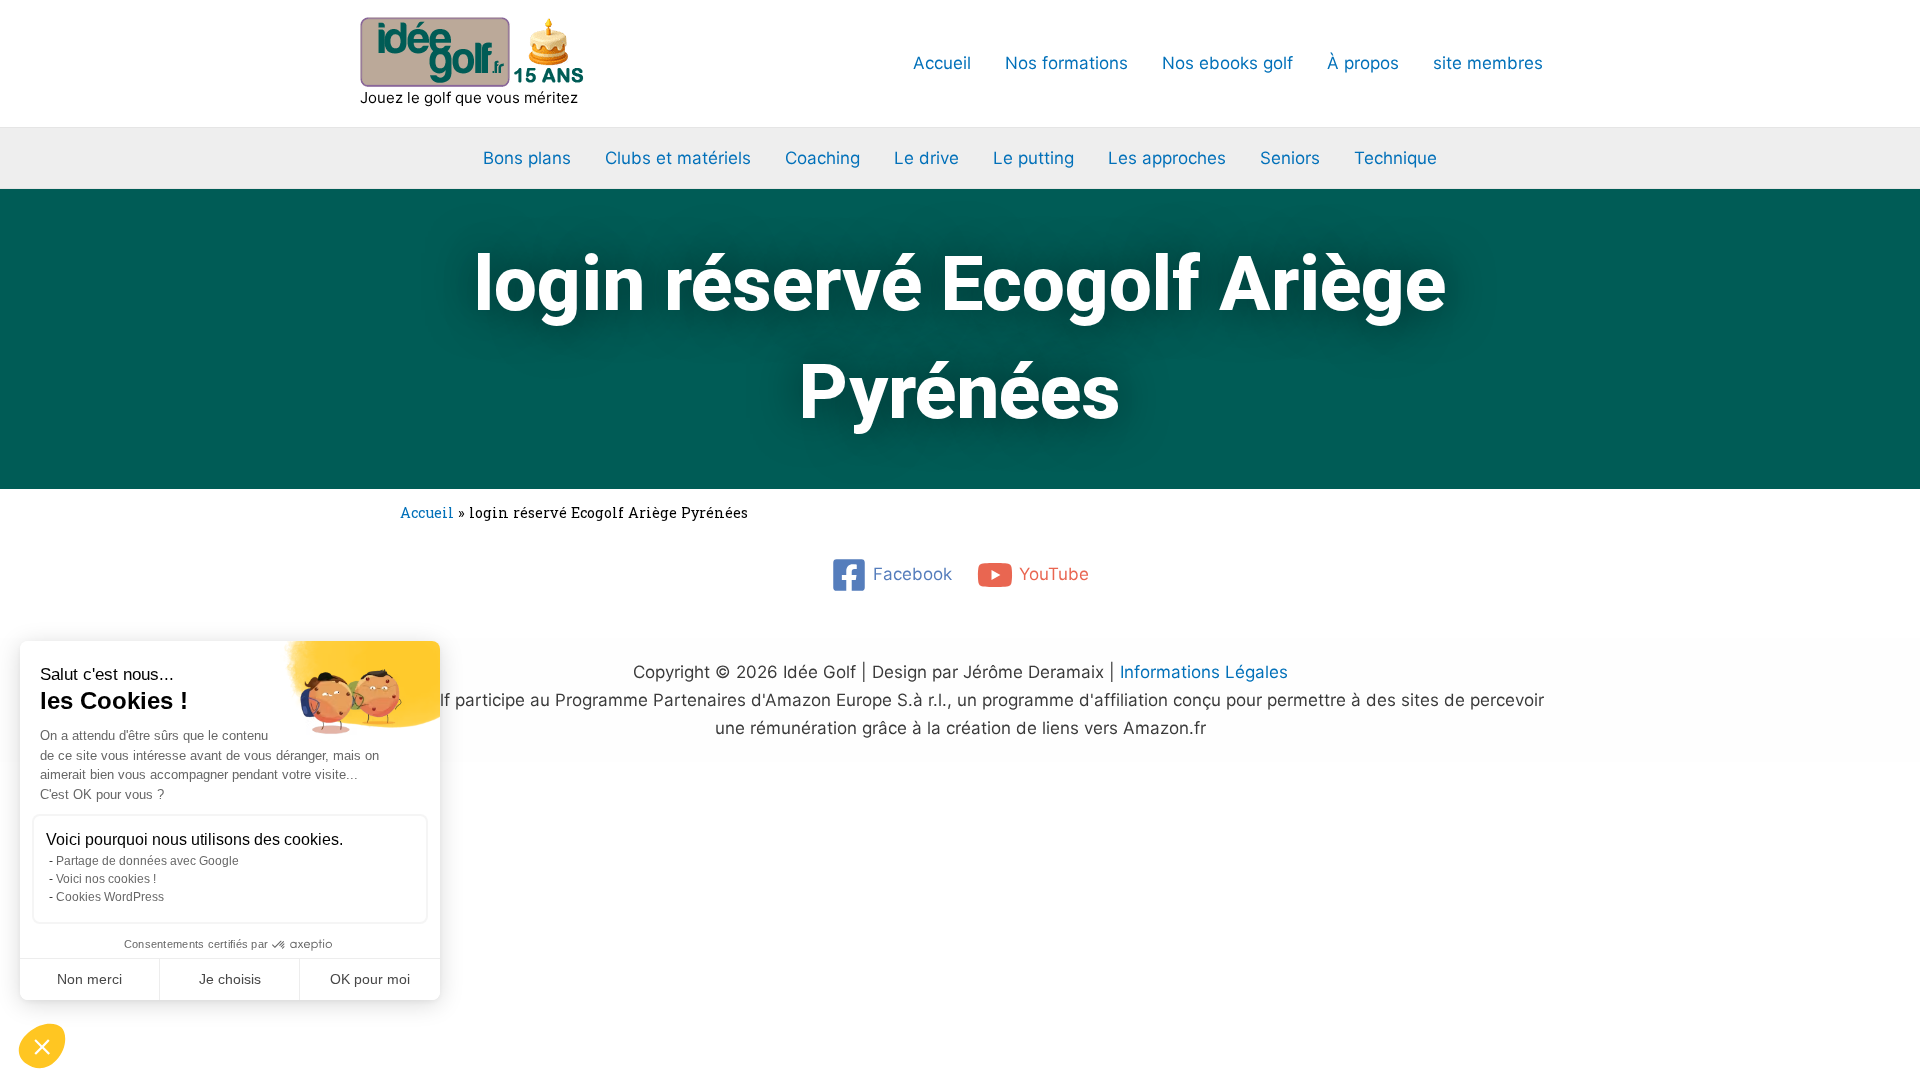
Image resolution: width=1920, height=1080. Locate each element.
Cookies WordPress (110, 897)
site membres (1488, 63)
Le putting (1033, 158)
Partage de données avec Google (147, 861)
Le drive (926, 158)
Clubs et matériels (678, 158)
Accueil (942, 63)
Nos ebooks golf (1227, 63)
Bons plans (527, 158)
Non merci (89, 979)
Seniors (1290, 158)
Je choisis (230, 979)
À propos (1363, 63)
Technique (1395, 158)
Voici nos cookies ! (106, 879)
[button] (42, 1046)
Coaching (822, 158)
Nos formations (1066, 63)
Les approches (1167, 158)
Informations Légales (1204, 672)
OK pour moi (370, 979)
